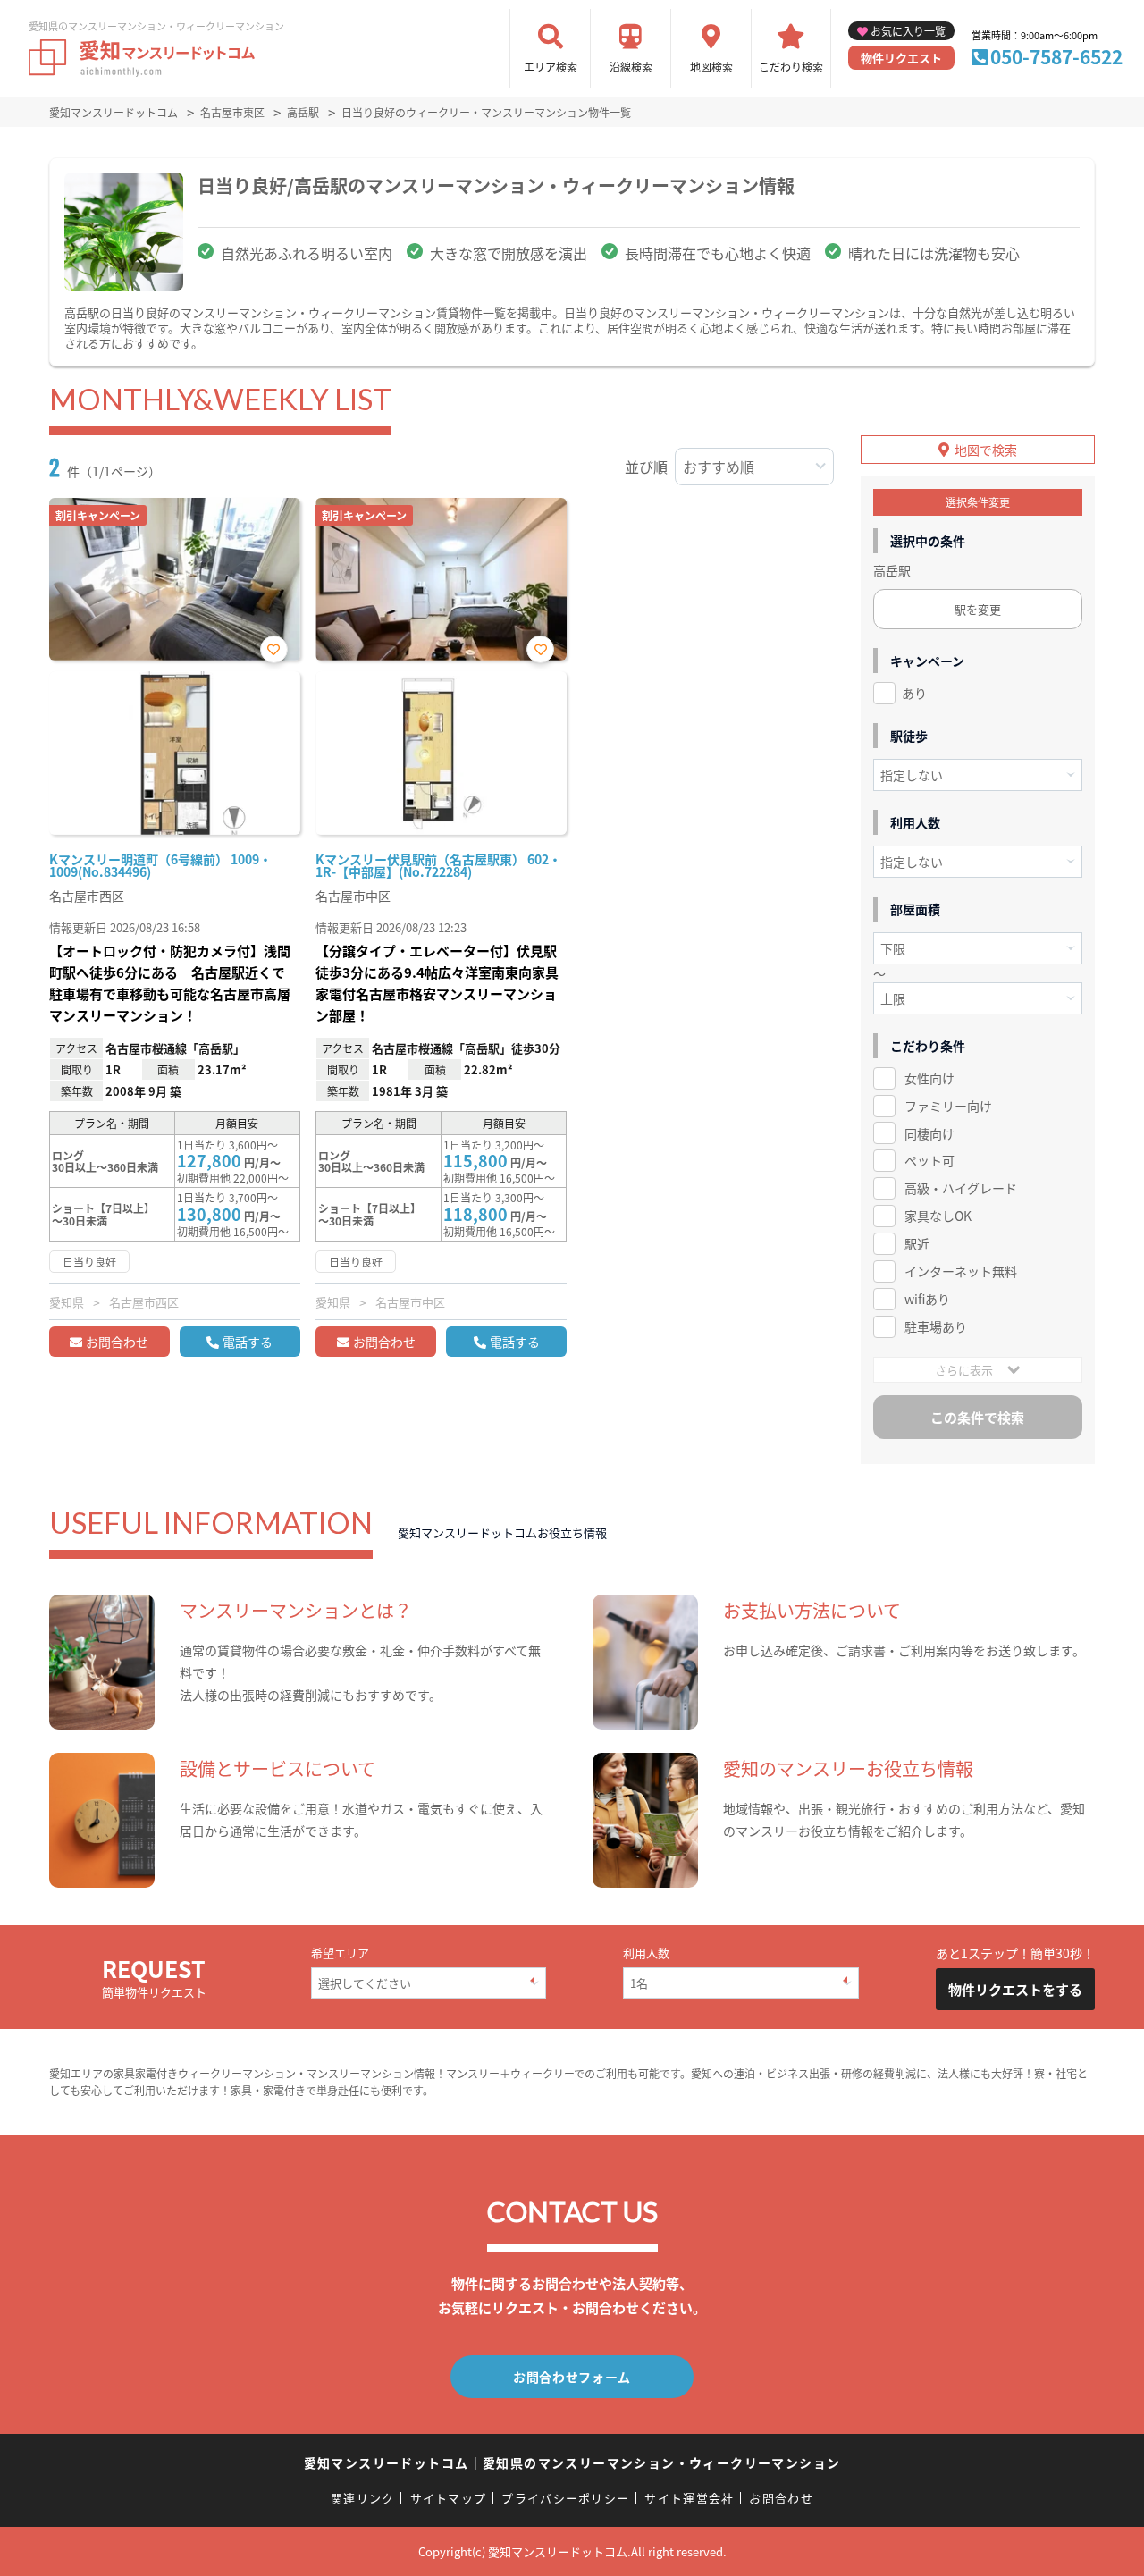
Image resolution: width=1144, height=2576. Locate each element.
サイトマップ (449, 2498)
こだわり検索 (791, 67)
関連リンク (363, 2498)
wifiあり (927, 1299)
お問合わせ (117, 1342)
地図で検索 (986, 450)
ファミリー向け (948, 1106)
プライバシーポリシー (565, 2498)
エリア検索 (551, 67)
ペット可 (929, 1160)
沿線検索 (631, 67)
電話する (248, 1342)
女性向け (929, 1078)
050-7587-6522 (1056, 56)
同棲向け (929, 1133)
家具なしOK (938, 1216)
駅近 (917, 1243)
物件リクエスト (901, 58)
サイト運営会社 (689, 2498)
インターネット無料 (961, 1271)
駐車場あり (936, 1326)
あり (914, 693)
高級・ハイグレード (961, 1188)
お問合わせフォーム (572, 2377)
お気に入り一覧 (908, 31)
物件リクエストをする (1015, 1989)
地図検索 (711, 67)
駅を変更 (978, 609)
